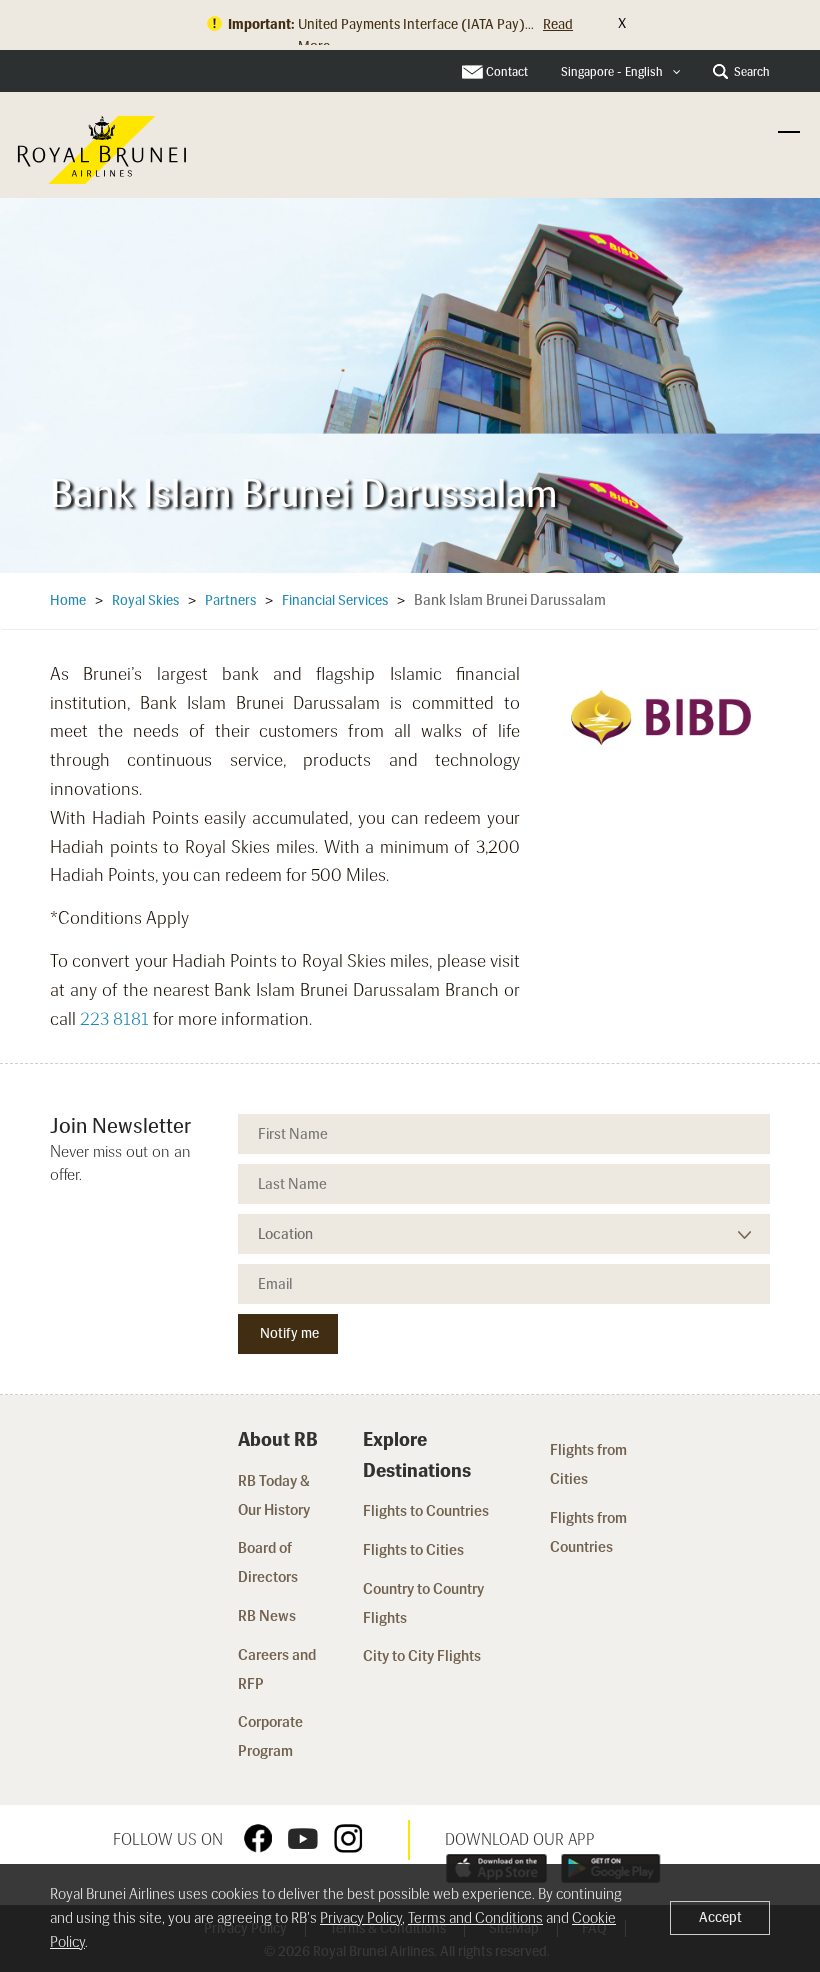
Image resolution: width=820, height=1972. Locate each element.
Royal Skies (145, 600)
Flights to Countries (426, 1511)
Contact (507, 72)
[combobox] (621, 72)
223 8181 (114, 1019)
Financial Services (335, 600)
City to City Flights (423, 1656)
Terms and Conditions (475, 1918)
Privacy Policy (361, 1918)
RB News (267, 1616)
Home (68, 600)
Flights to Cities (413, 1550)
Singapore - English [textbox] (612, 72)
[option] (410, 379)
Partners (230, 600)
